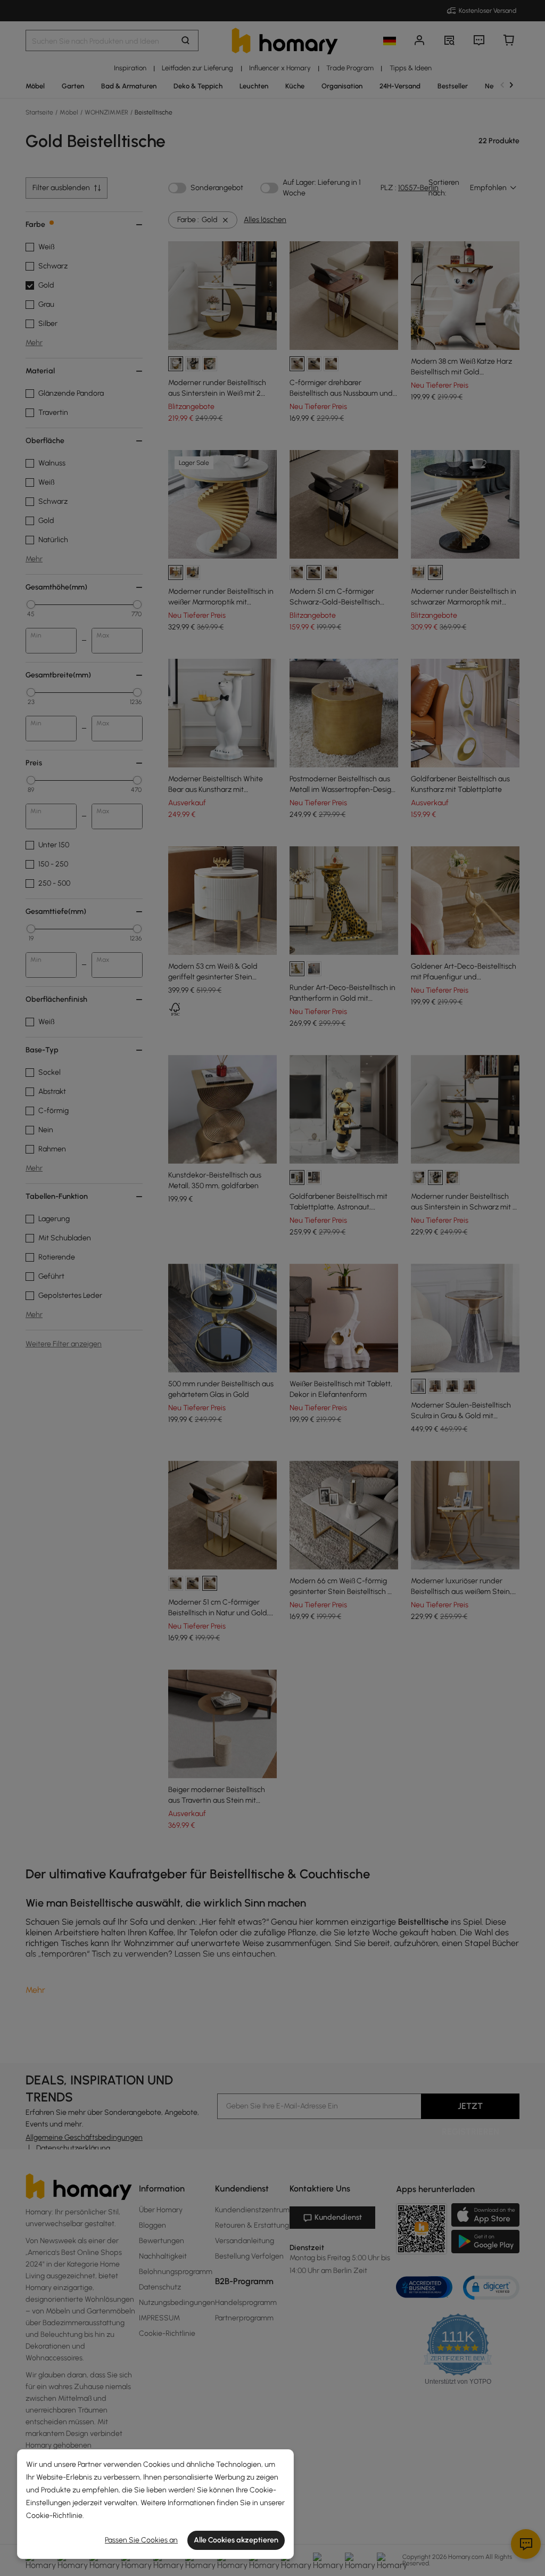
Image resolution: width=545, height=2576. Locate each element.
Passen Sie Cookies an (141, 2540)
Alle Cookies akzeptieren (236, 2540)
